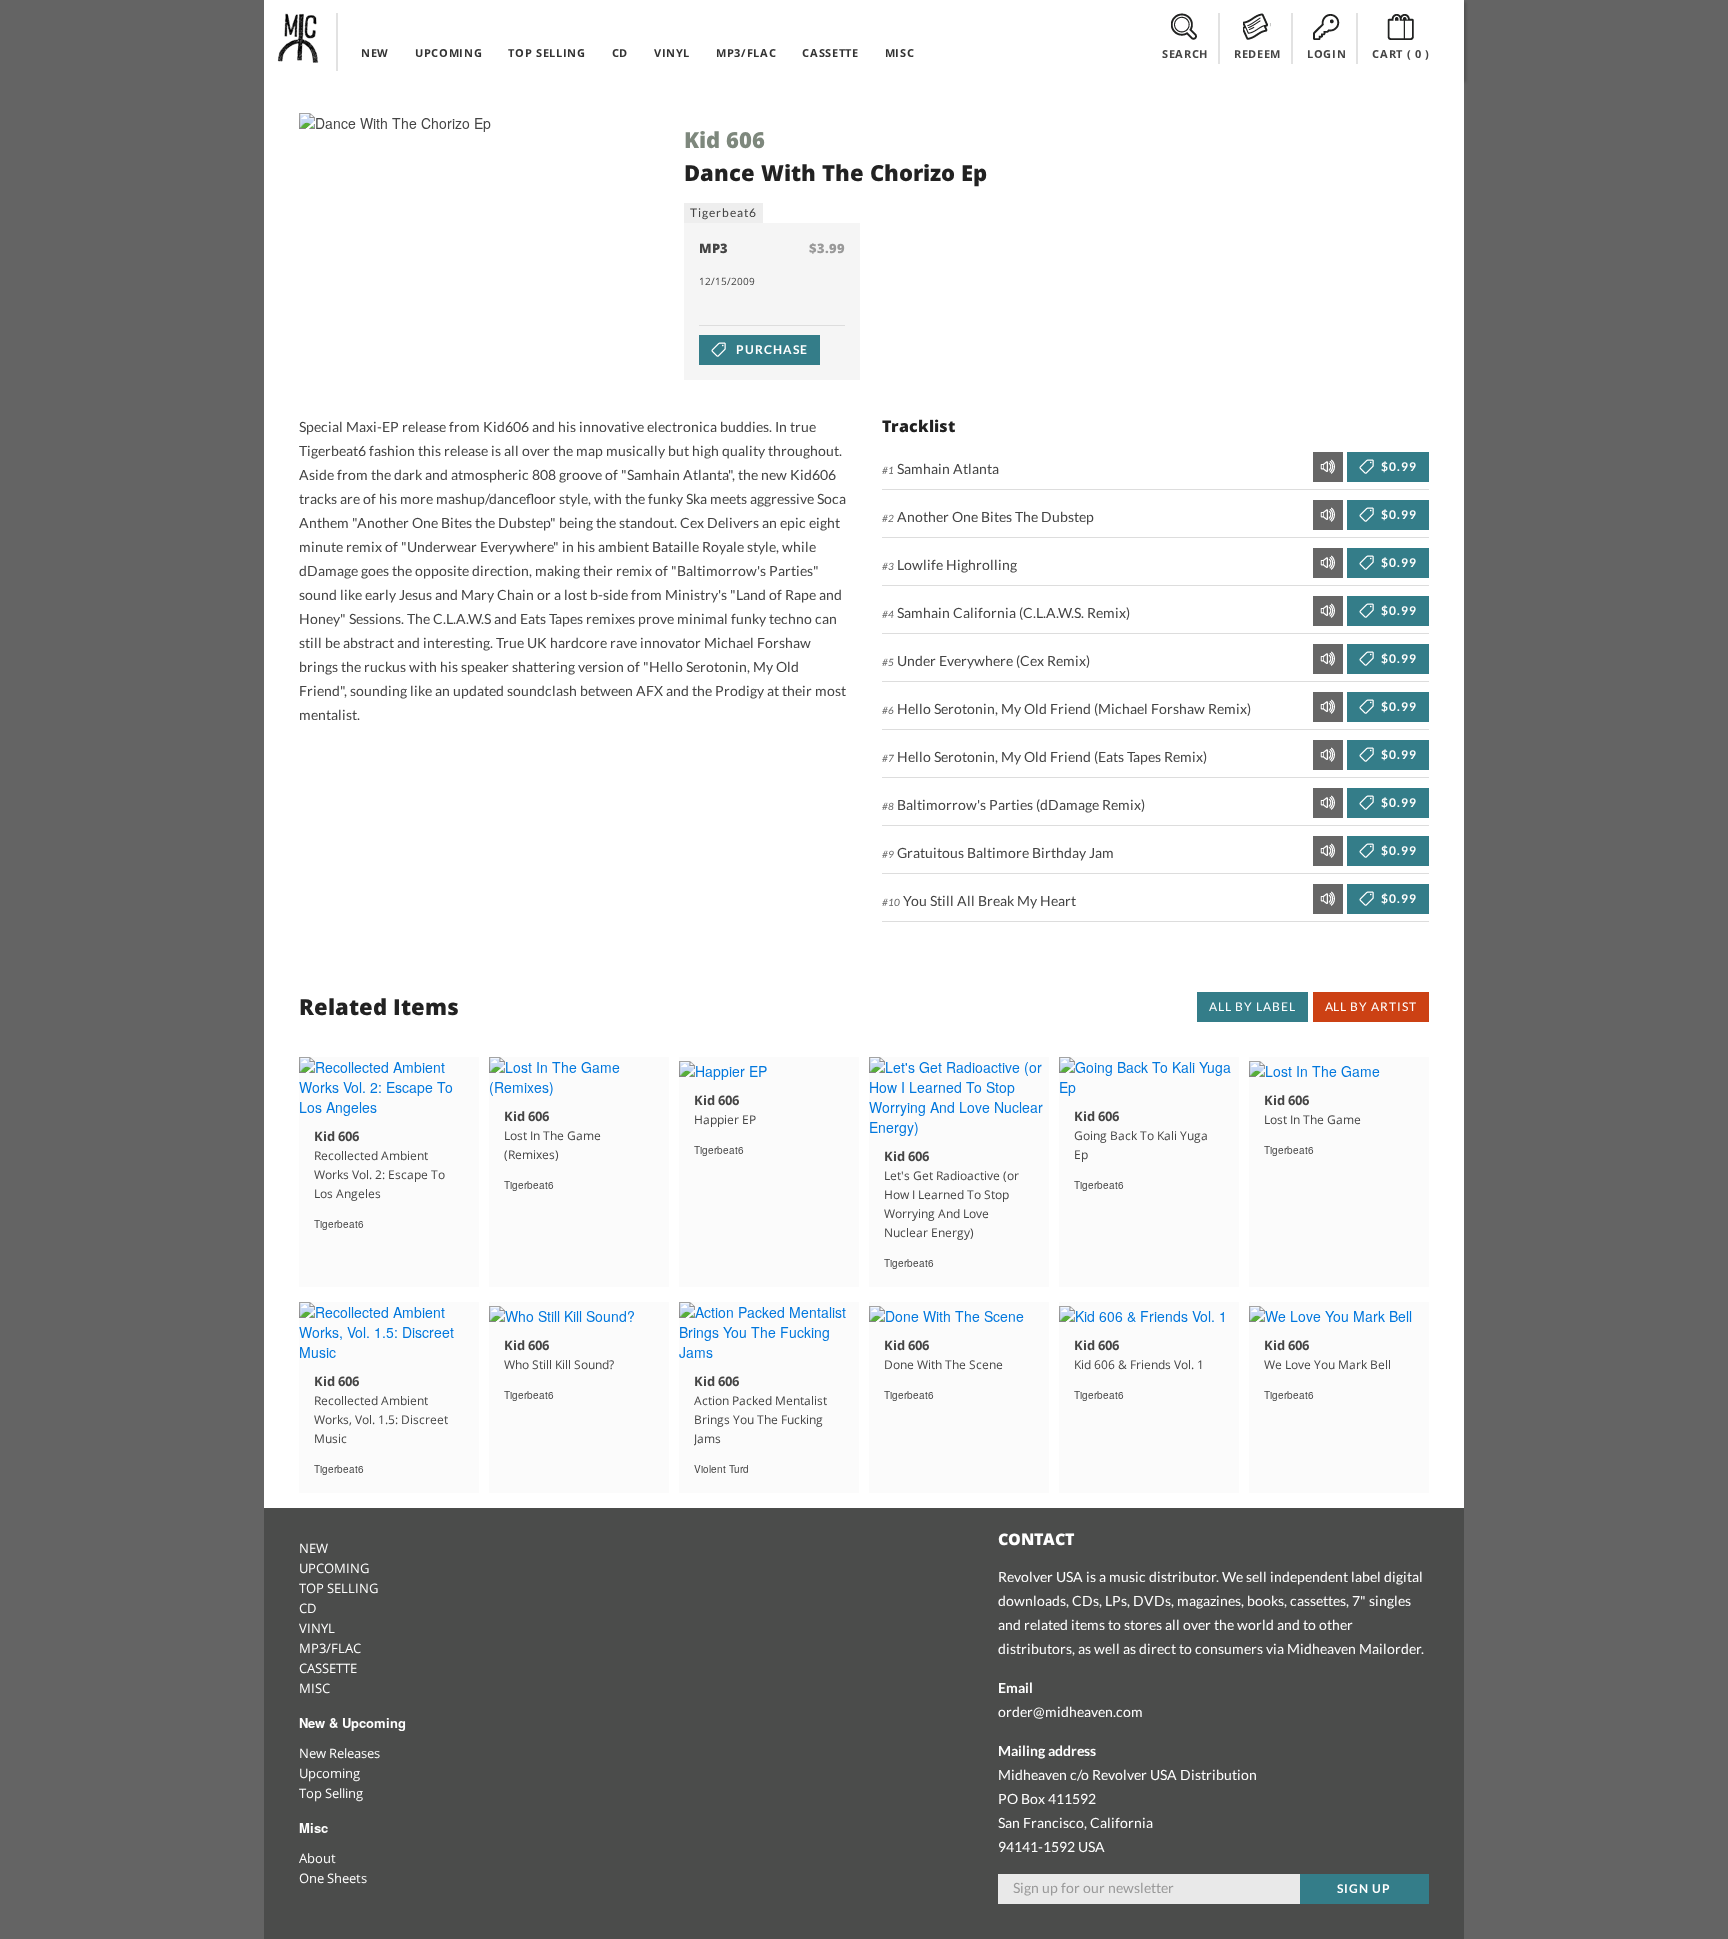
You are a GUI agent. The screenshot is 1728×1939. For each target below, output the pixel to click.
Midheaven (299, 38)
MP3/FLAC (746, 52)
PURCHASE (770, 349)
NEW (375, 52)
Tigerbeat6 (723, 212)
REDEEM (1257, 53)
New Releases (339, 1753)
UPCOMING (448, 52)
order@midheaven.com (1070, 1711)
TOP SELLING (546, 52)
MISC (900, 52)
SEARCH (1185, 53)
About (317, 1858)
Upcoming (329, 1773)
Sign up (1364, 1888)
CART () (1401, 53)
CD (620, 52)
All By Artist (1371, 1006)
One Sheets (333, 1878)
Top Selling (331, 1793)
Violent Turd (721, 1469)
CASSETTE (830, 52)
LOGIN (1326, 53)
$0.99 (1397, 466)
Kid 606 (724, 139)
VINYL (672, 52)
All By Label (1252, 1006)
